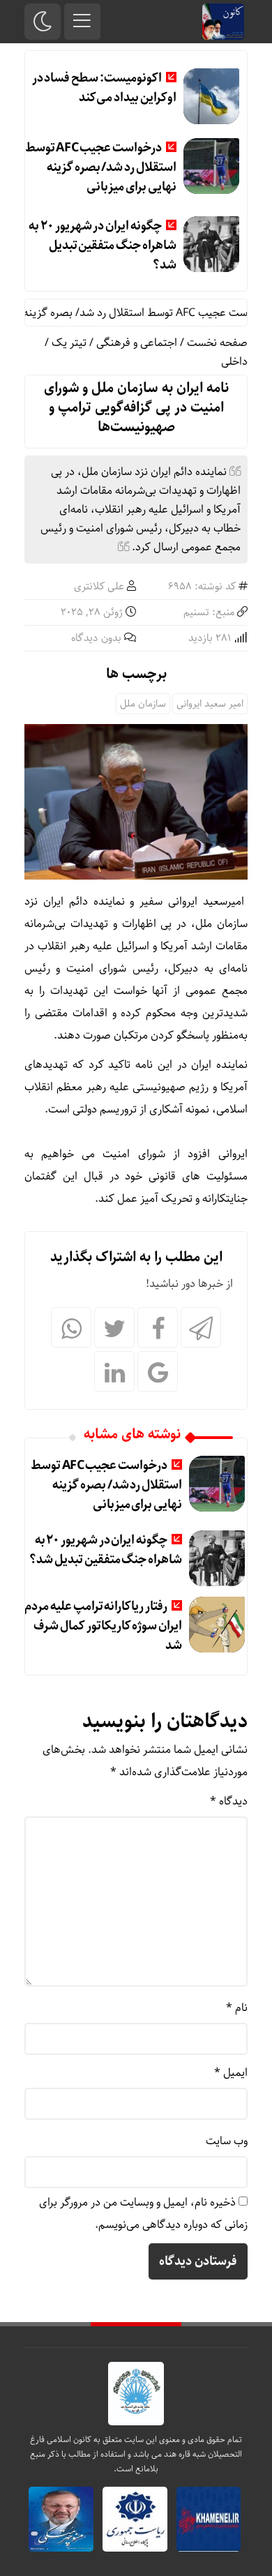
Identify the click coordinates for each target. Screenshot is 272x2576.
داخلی (234, 362)
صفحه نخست (217, 343)
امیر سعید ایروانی (210, 704)
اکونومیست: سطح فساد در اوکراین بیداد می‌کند (104, 88)
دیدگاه (229, 1801)
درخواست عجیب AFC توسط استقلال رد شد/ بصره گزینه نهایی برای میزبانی (101, 167)
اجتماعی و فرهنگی (137, 343)
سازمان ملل (143, 704)
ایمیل (231, 2073)
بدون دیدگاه (96, 638)
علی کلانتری (99, 587)
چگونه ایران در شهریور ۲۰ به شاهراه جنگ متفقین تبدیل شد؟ (102, 246)
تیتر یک (69, 343)
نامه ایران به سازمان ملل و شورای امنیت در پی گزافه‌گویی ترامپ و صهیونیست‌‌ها (136, 408)
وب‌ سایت (227, 2141)
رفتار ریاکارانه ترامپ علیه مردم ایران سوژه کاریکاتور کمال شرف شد (103, 1626)
